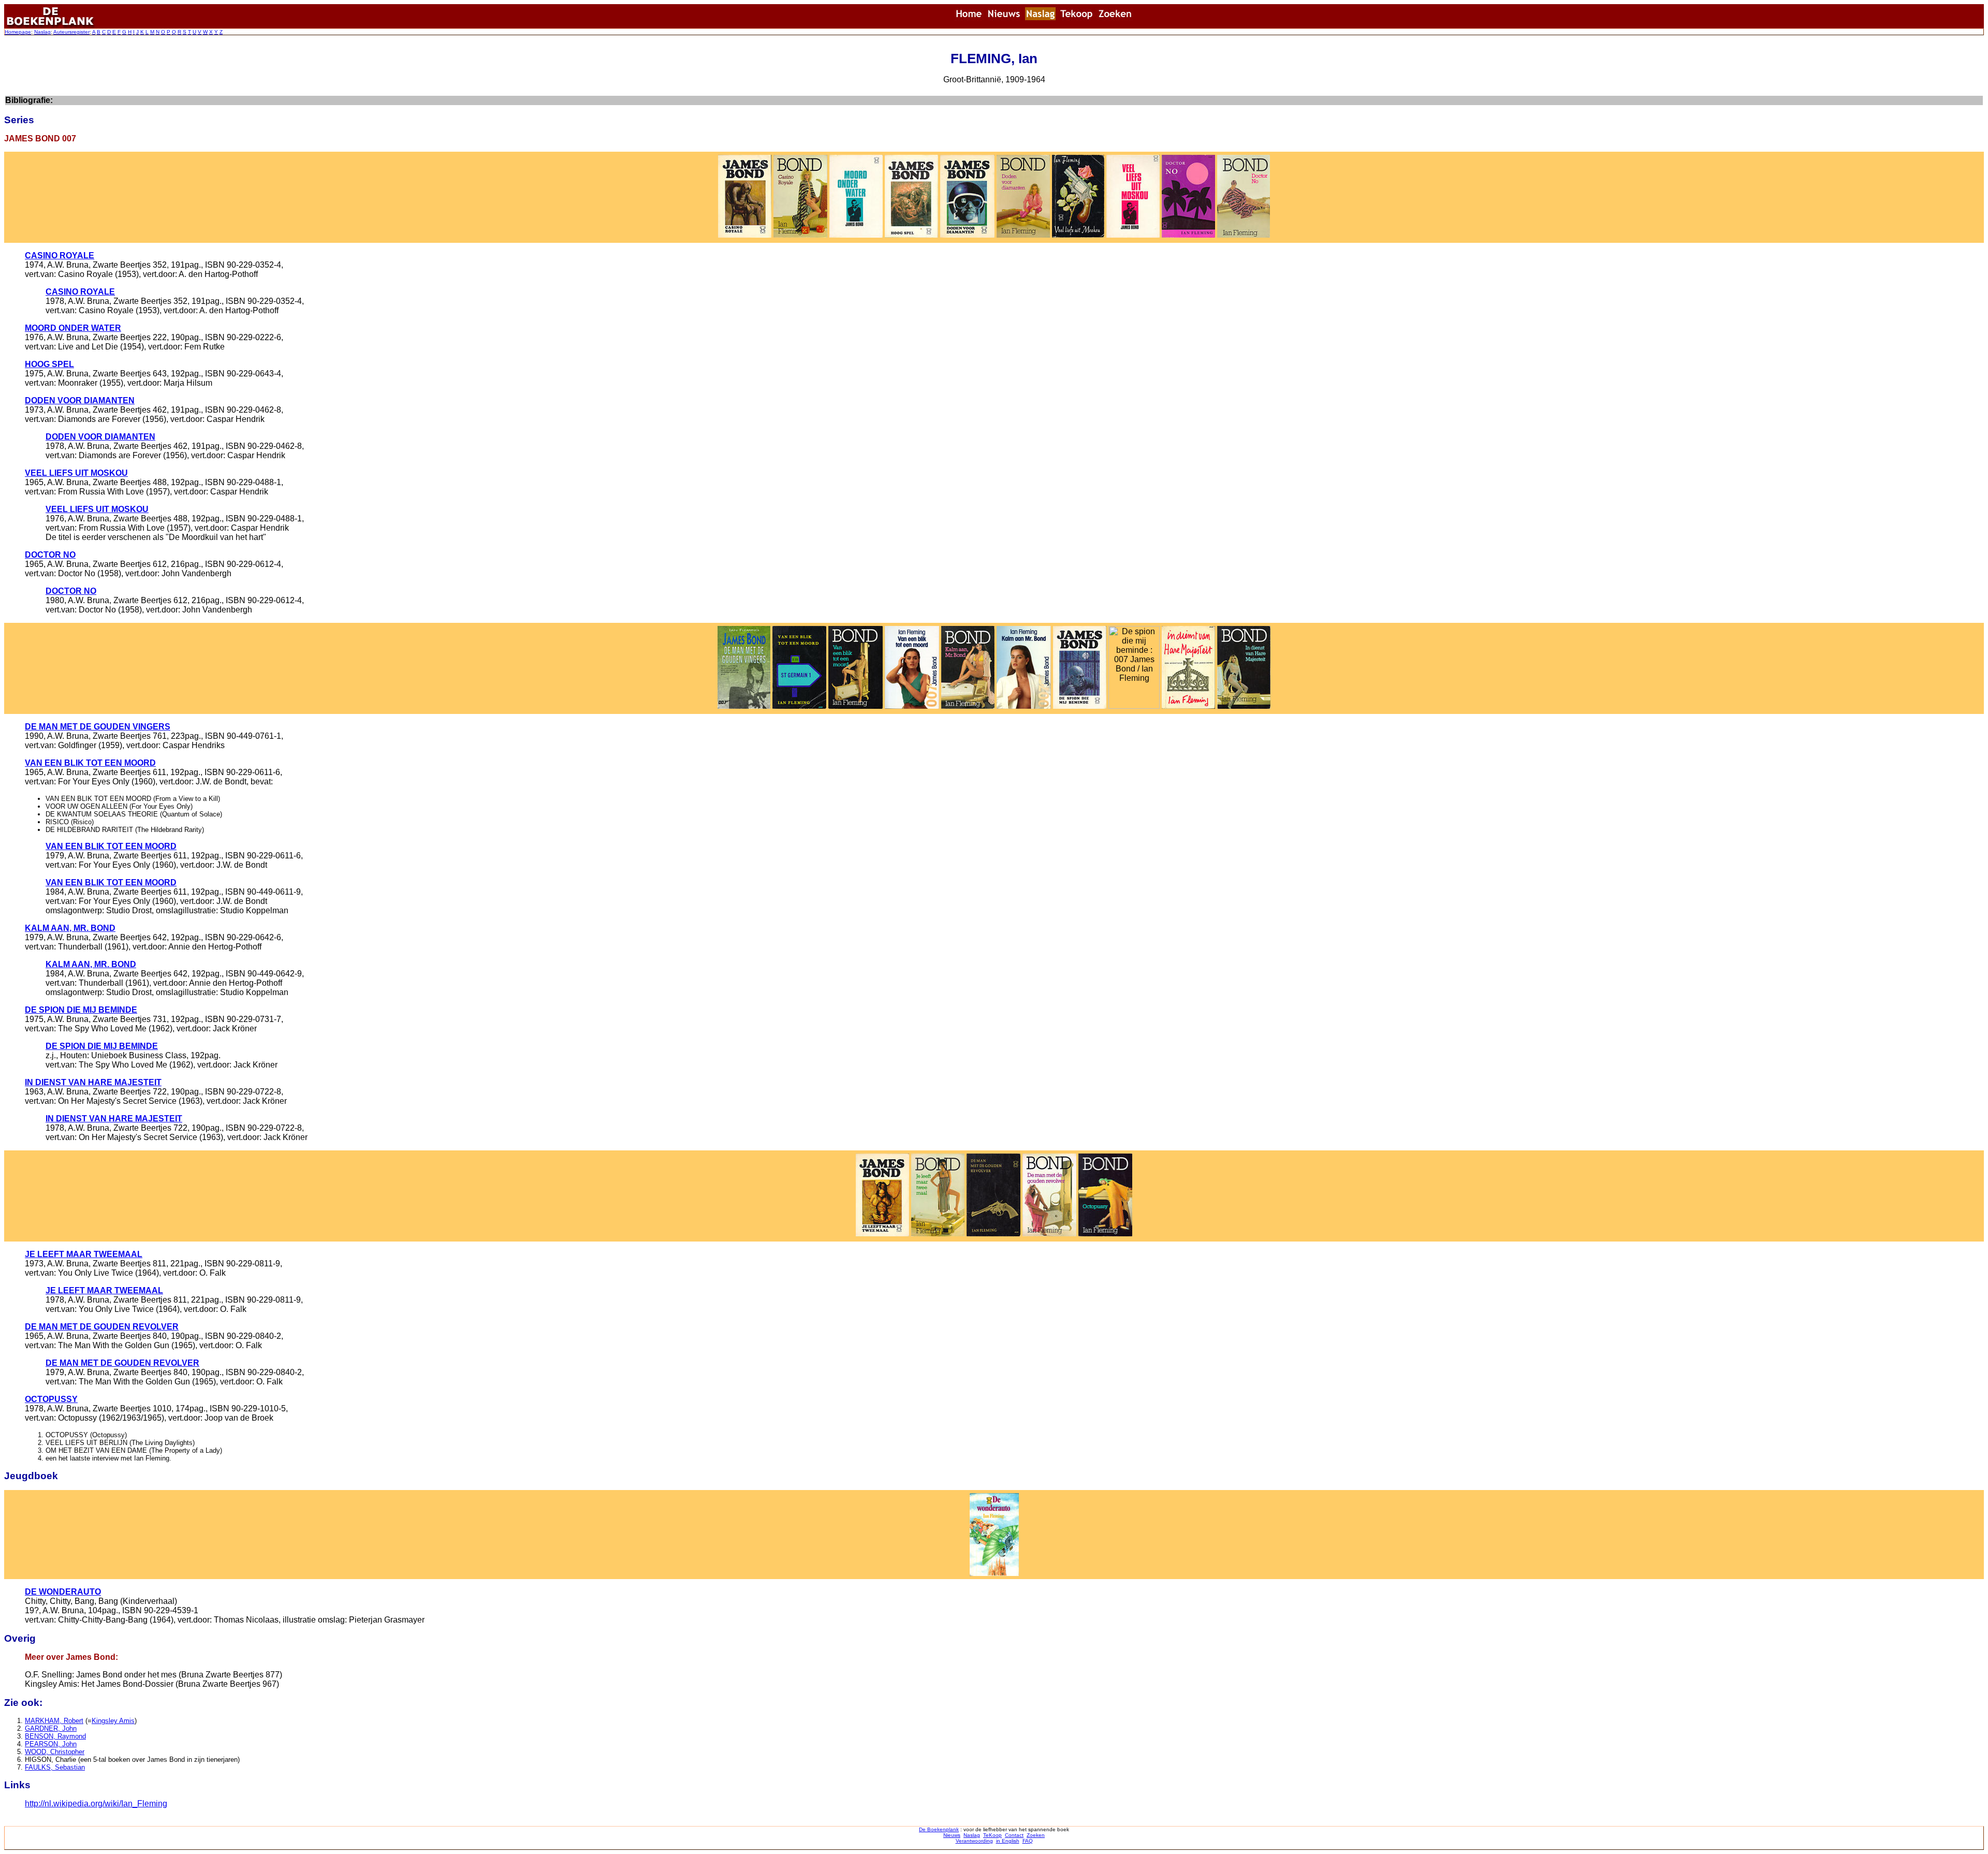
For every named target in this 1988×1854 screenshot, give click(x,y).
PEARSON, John (51, 1744)
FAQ (1028, 1841)
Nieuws (952, 1835)
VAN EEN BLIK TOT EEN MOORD (90, 763)
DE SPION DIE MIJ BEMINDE (81, 1010)
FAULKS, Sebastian (55, 1767)
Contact (1014, 1835)
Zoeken (1036, 1835)
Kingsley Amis (113, 1721)
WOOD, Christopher (55, 1752)
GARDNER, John (51, 1728)
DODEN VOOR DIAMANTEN (80, 400)
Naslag (42, 32)
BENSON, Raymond (55, 1736)
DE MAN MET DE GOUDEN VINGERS (98, 727)
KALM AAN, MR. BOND (70, 928)
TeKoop (992, 1835)
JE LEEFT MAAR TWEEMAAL (84, 1254)
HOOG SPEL (49, 364)
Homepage (18, 32)
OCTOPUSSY (51, 1399)
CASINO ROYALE (60, 256)
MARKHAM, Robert (54, 1721)
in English (1008, 1841)
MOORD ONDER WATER (73, 328)
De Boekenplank (939, 1829)
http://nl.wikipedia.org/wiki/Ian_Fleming (96, 1804)
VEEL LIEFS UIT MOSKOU (76, 473)
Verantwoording (974, 1841)
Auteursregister (71, 32)
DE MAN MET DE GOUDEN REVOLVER (102, 1327)
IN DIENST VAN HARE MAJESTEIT (93, 1082)
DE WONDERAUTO (63, 1592)
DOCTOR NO (50, 555)
